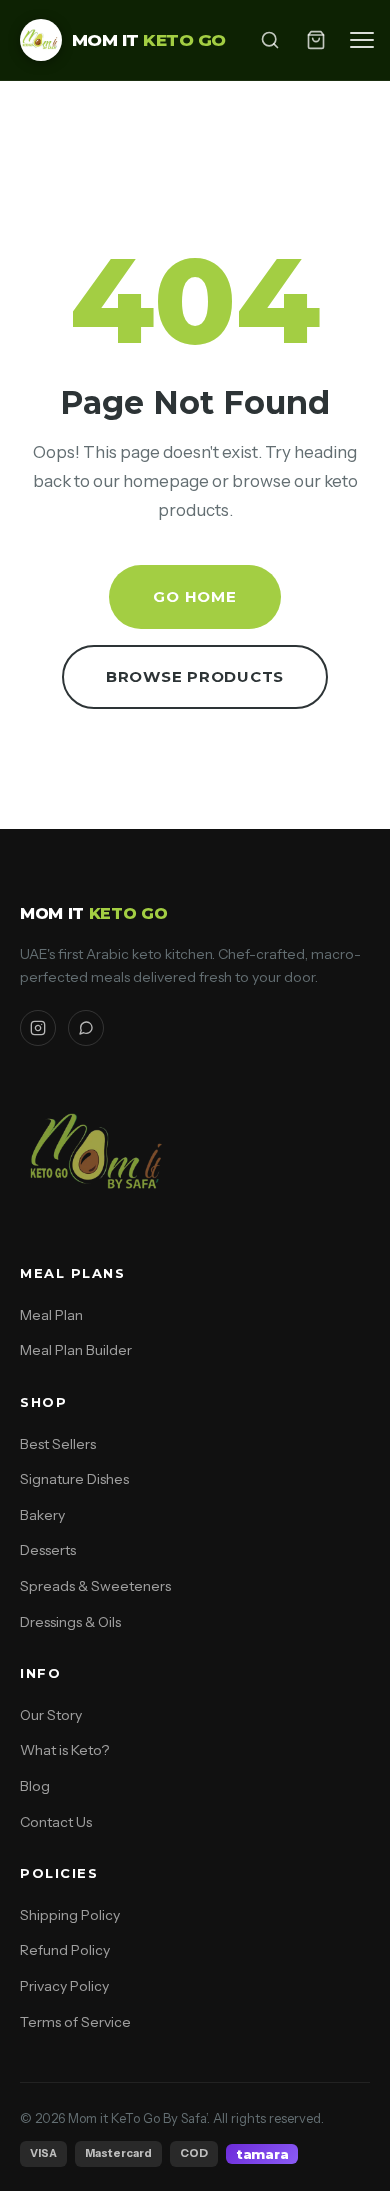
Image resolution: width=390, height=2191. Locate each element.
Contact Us (56, 1822)
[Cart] (316, 40)
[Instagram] (38, 1028)
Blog (35, 1786)
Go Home (194, 596)
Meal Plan (51, 1315)
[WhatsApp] (86, 1028)
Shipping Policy (70, 1915)
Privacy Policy (64, 1986)
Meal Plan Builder (76, 1350)
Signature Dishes (74, 1479)
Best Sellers (58, 1444)
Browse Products (195, 676)
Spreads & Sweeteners (95, 1586)
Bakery (42, 1515)
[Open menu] (362, 40)
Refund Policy (65, 1950)
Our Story (51, 1715)
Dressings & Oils (70, 1622)
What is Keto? (64, 1750)
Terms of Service (75, 2022)
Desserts (48, 1550)
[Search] (270, 40)
